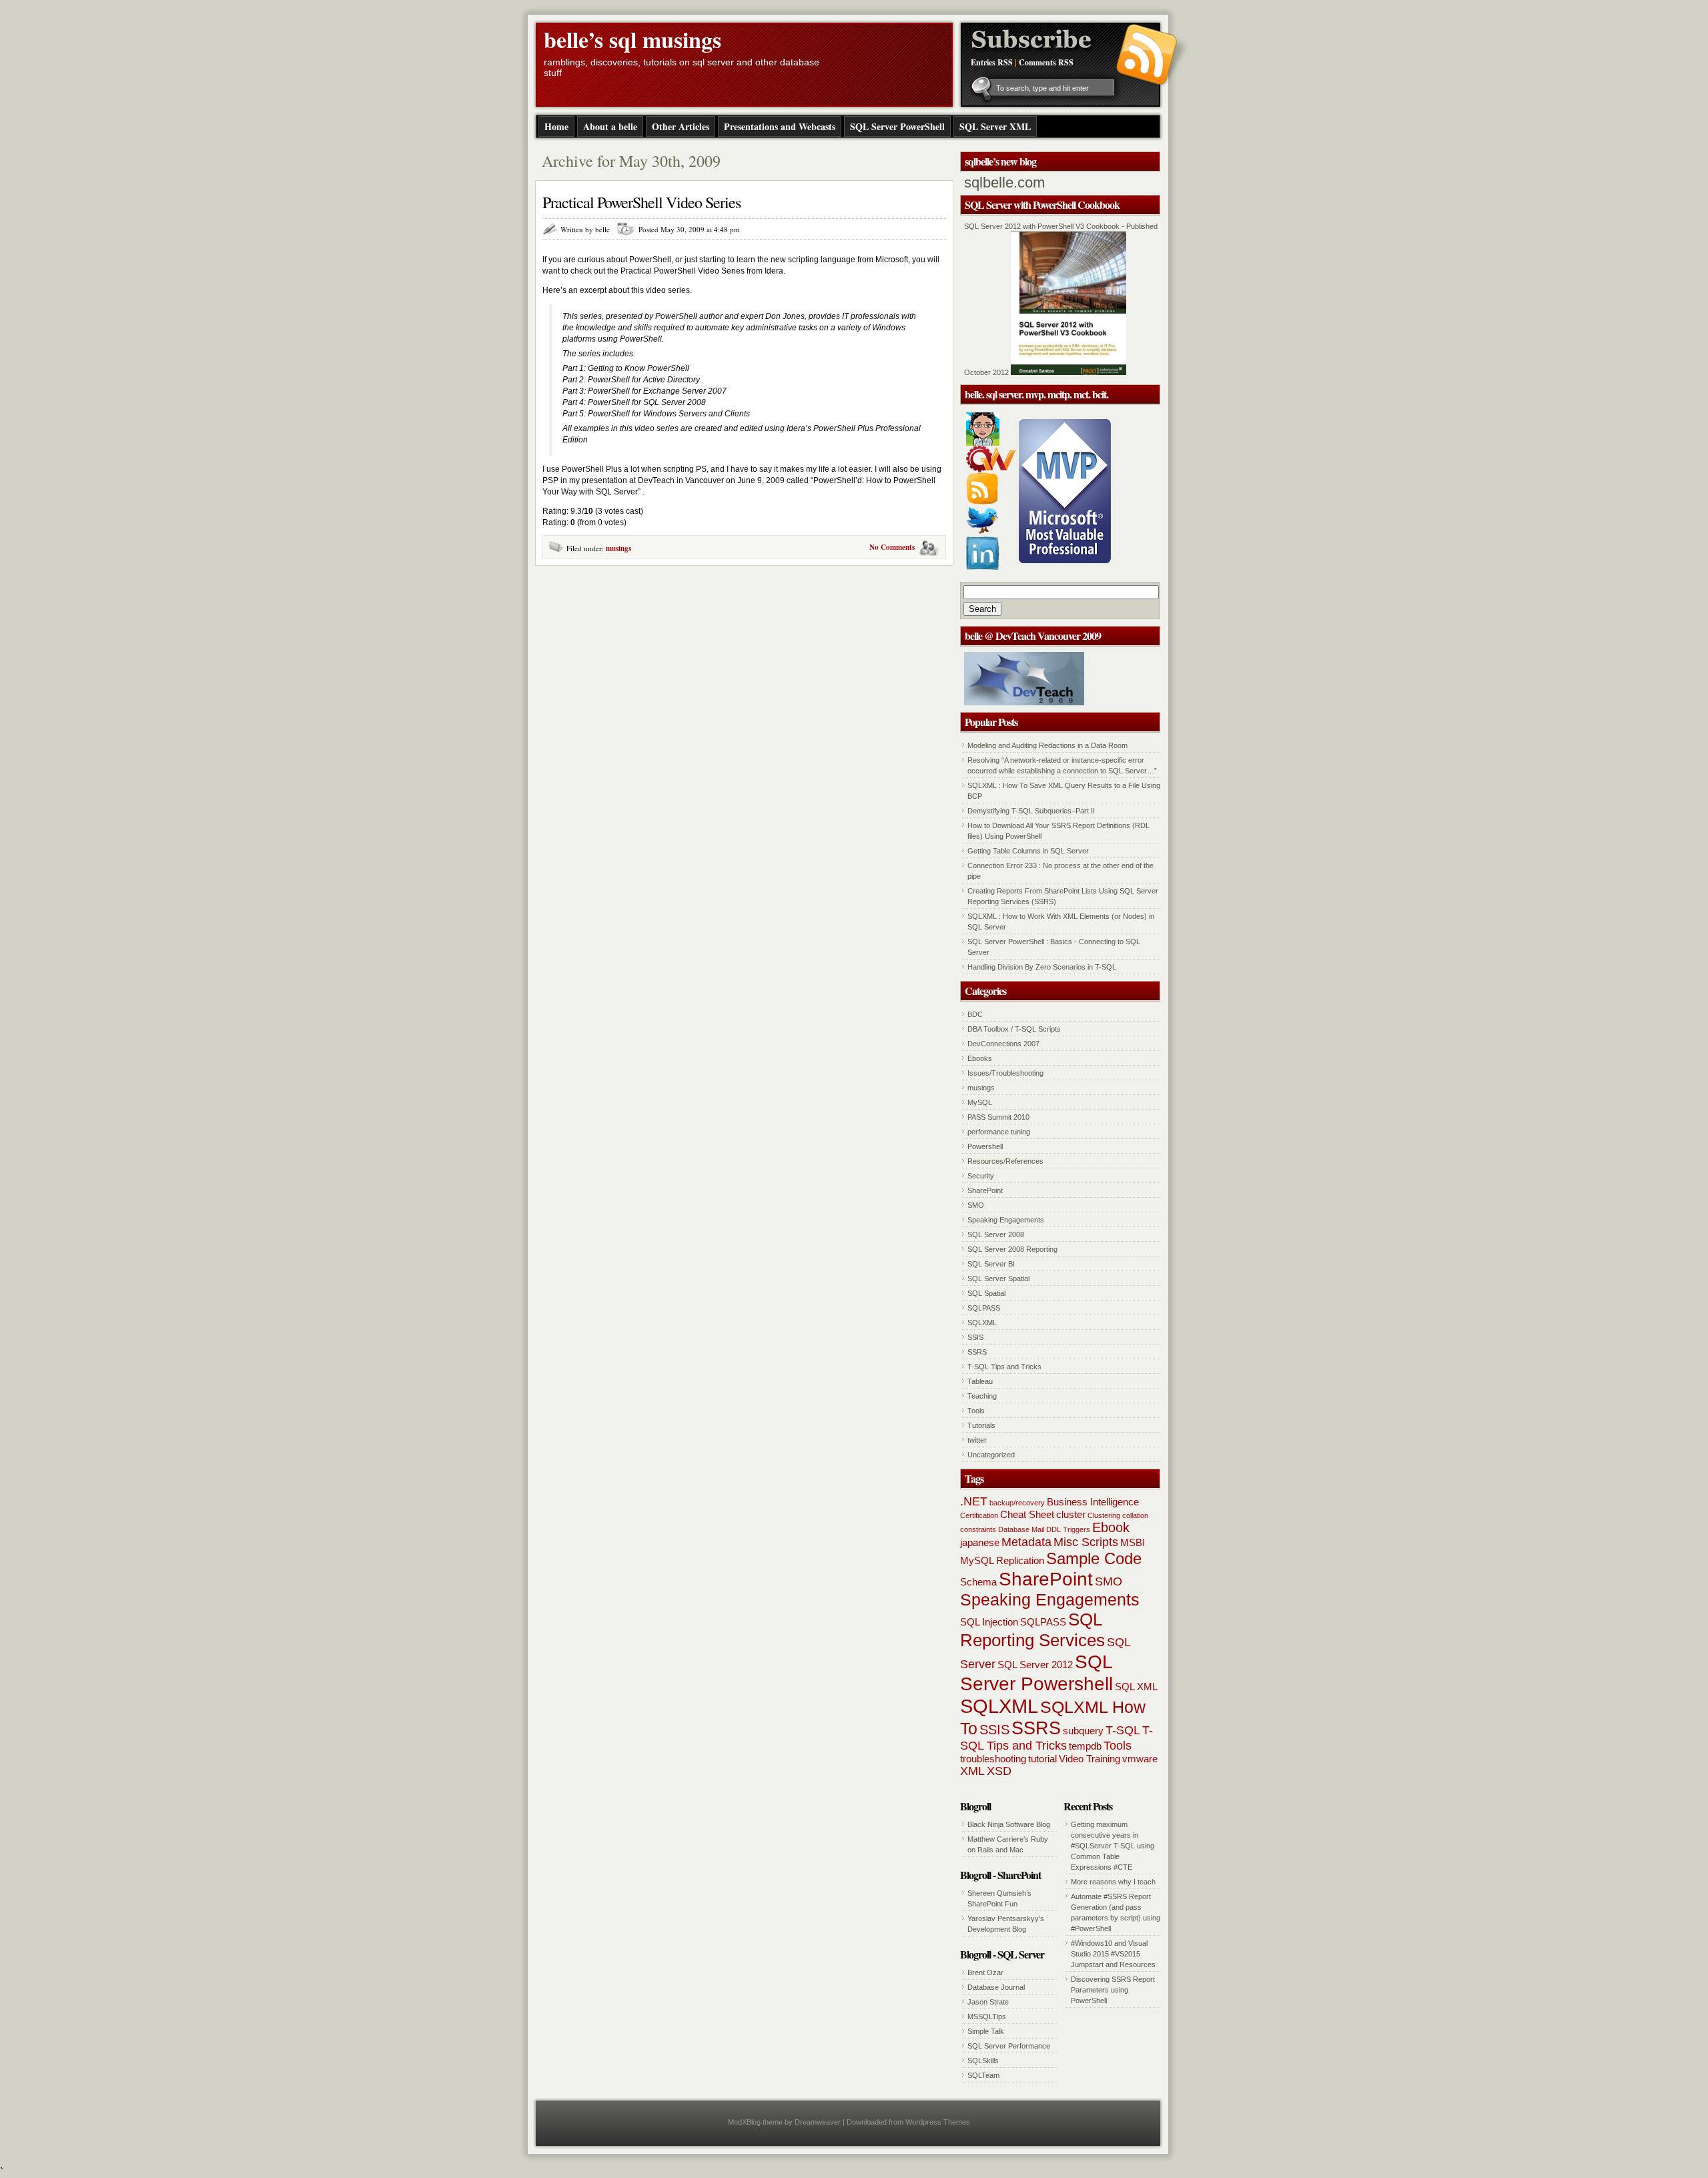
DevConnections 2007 (1003, 1044)
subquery (1083, 1731)
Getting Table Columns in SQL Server (1028, 851)
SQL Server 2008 (996, 1234)
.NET (974, 1501)
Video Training (1090, 1759)
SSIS (975, 1337)
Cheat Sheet (1027, 1514)
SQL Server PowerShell (897, 126)
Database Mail (1021, 1529)
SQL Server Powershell (1036, 1673)
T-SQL (1123, 1730)
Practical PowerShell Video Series (642, 202)
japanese (980, 1542)
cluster (1071, 1514)
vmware (1140, 1759)
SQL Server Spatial (998, 1279)
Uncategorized (991, 1455)
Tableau (980, 1381)
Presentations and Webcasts (780, 126)
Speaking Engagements (1006, 1220)
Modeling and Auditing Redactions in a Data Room (1047, 745)
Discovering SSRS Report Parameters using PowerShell (1113, 1990)
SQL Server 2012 (1035, 1665)
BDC (975, 1014)
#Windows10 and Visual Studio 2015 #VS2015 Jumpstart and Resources (1113, 1954)
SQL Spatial (986, 1293)
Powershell (985, 1146)
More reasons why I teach (1113, 1882)
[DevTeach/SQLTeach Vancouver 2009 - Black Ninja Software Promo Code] (1024, 703)
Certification (979, 1515)
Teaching (982, 1396)
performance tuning (999, 1132)
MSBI (1133, 1542)
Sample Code (1094, 1558)
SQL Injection (989, 1622)
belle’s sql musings (632, 39)
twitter (977, 1440)
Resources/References (1005, 1161)
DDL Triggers (1068, 1529)
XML (972, 1771)
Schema (978, 1582)
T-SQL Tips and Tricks (1004, 1367)
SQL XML (1136, 1687)
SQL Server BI (991, 1264)
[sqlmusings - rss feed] (982, 502)
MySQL (980, 1102)
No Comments (892, 547)
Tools (976, 1411)
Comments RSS (1046, 62)
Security (981, 1176)
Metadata (1026, 1542)
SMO (976, 1205)
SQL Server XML (995, 126)
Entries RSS (992, 62)
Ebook (1111, 1527)
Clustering (1104, 1515)
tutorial (1042, 1759)
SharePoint (985, 1190)
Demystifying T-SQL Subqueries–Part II (1031, 811)
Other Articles (681, 126)
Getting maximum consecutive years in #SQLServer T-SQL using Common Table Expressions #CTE (1113, 1846)
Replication (1020, 1560)
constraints (978, 1529)
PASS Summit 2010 (998, 1117)
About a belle (610, 126)
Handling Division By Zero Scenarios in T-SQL (1042, 967)
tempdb (1085, 1746)
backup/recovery (1017, 1503)
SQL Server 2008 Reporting (1012, 1249)
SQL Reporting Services (1032, 1630)
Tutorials (981, 1425)
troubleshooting (993, 1759)
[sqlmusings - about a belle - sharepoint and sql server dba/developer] (983, 443)
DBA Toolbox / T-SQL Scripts (1014, 1029)
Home (556, 126)
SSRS (977, 1352)
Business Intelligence (1093, 1502)
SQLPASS (984, 1308)
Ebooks (980, 1058)
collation (1135, 1515)
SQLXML (982, 1323)
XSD (999, 1771)
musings (618, 549)
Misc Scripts (1086, 1542)
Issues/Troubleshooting (1005, 1073)
